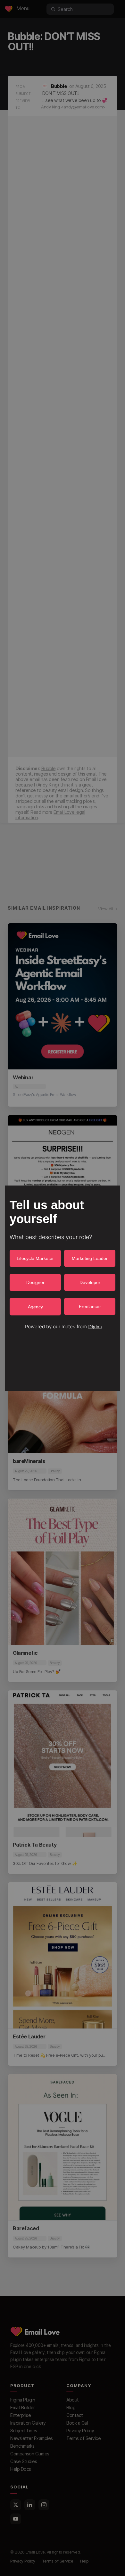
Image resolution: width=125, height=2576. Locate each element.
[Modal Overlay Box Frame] (63, 1288)
